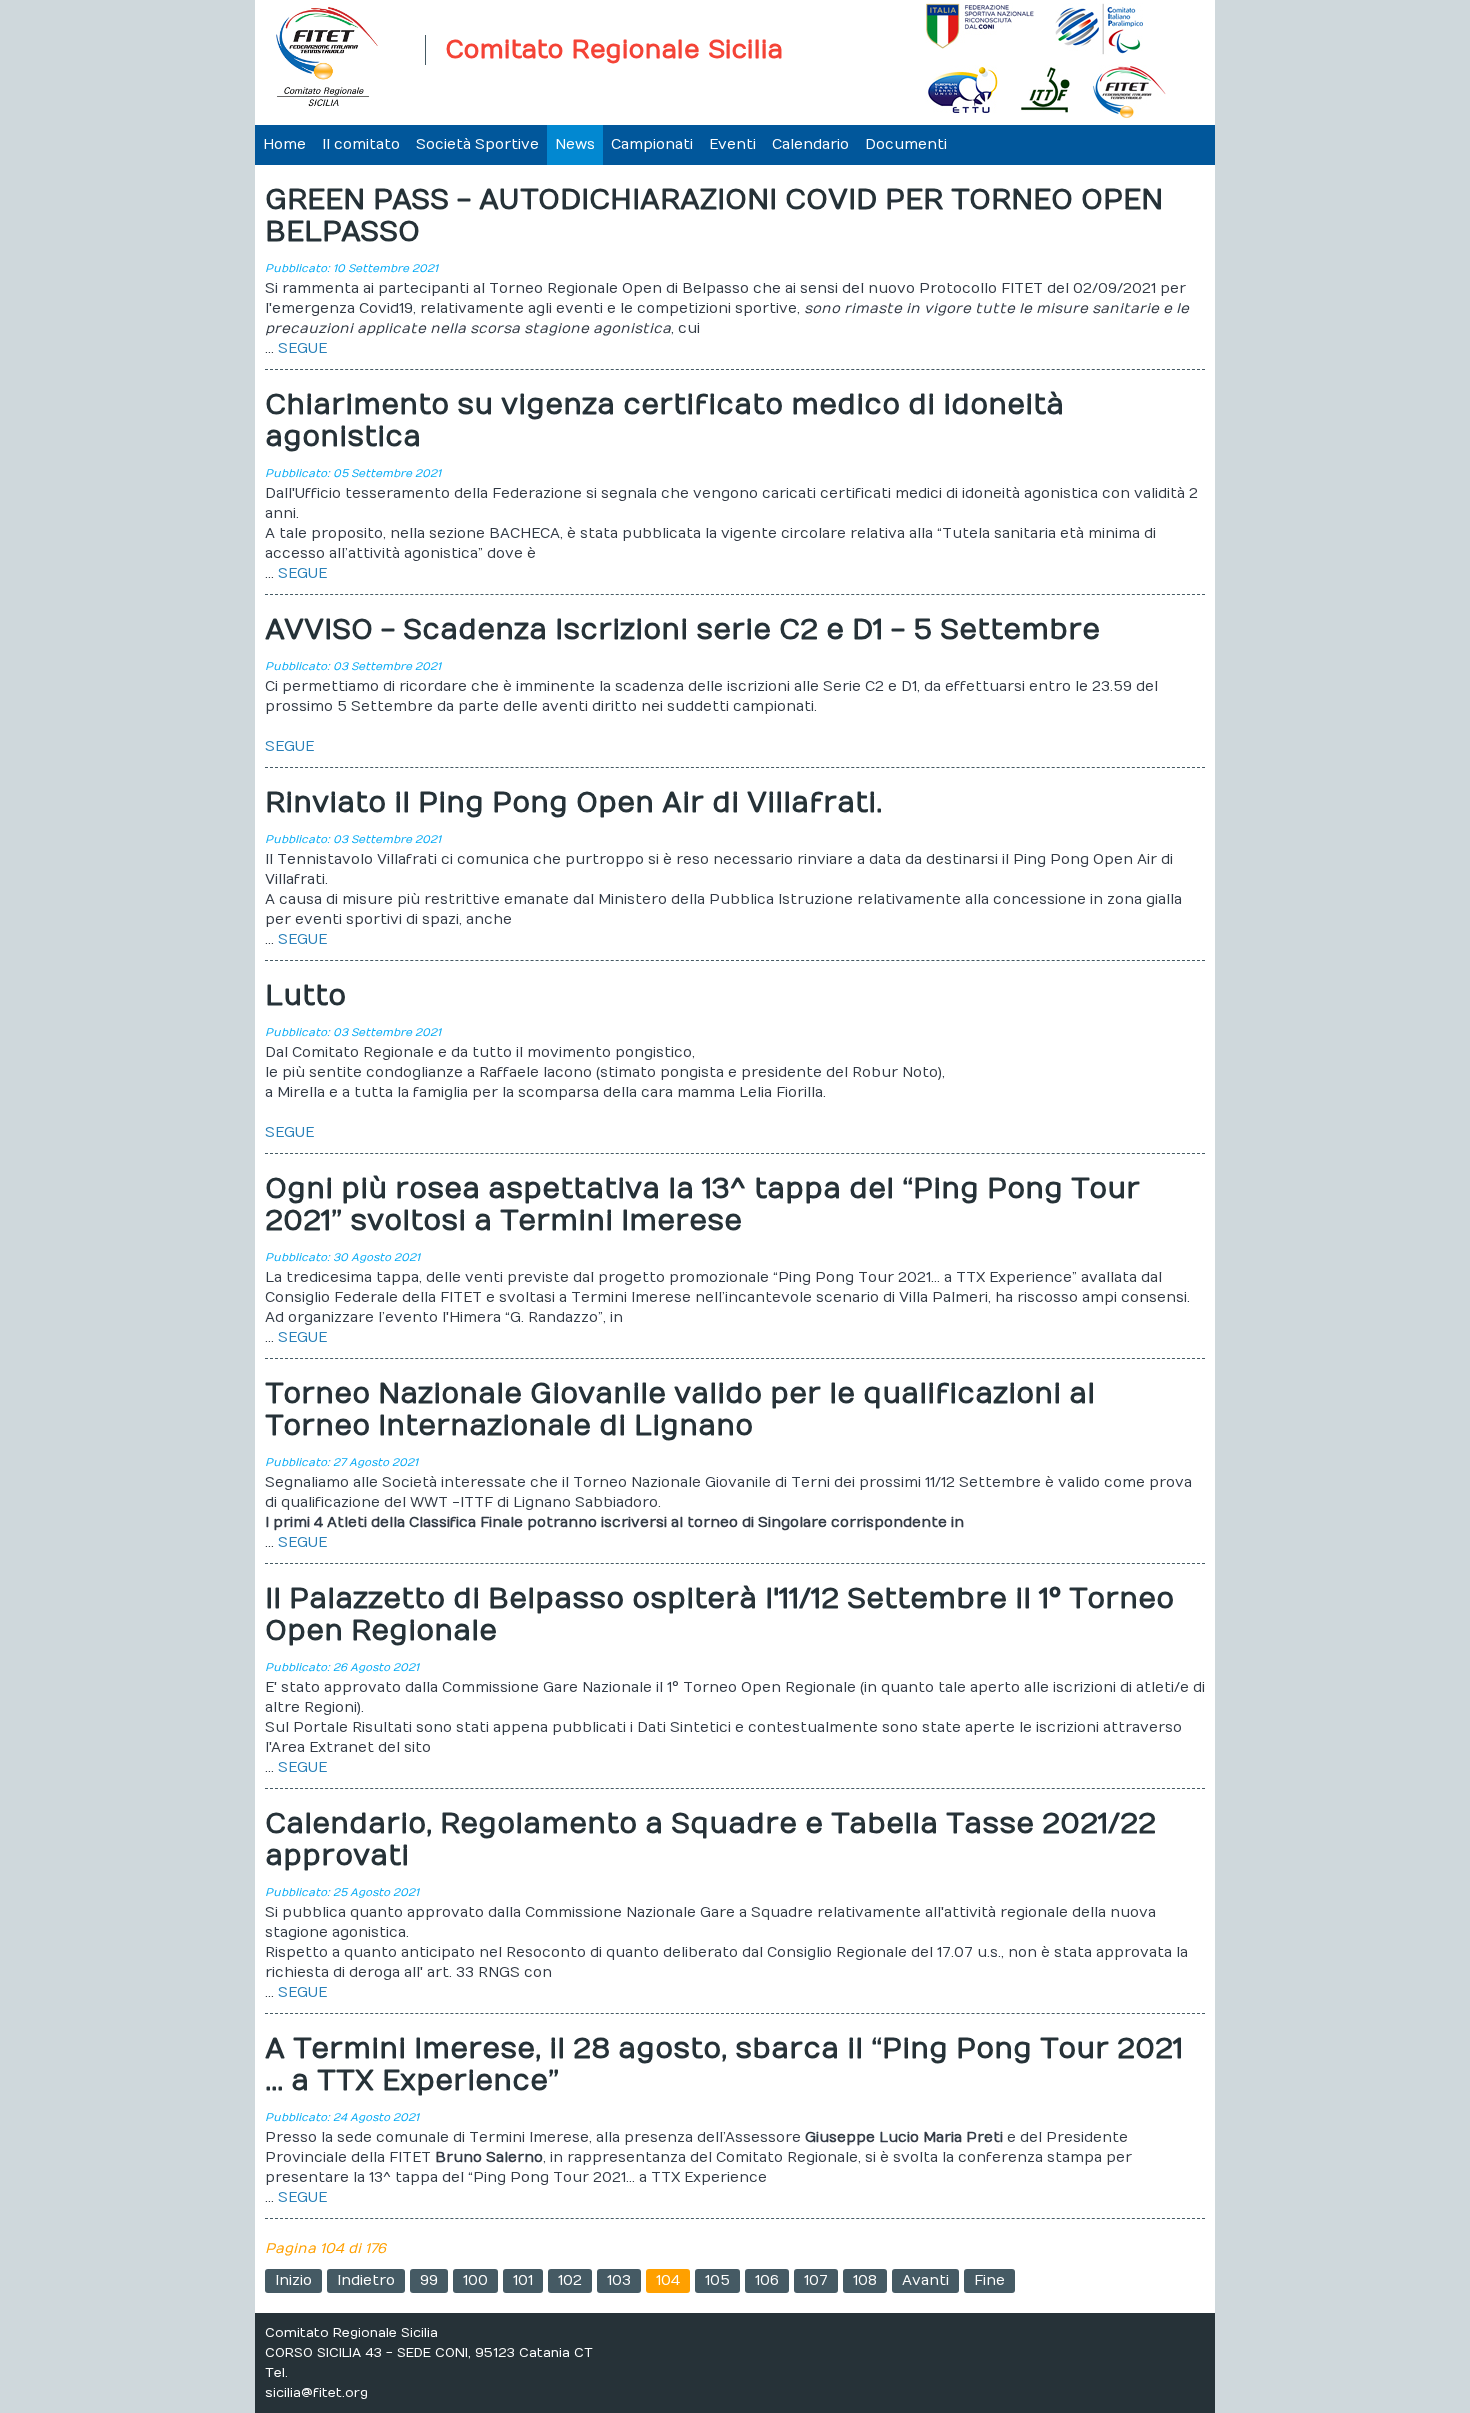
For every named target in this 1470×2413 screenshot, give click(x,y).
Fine (989, 2280)
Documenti (906, 144)
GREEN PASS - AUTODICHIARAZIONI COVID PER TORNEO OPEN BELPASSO (714, 216)
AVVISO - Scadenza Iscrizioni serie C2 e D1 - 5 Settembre (682, 630)
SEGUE (302, 348)
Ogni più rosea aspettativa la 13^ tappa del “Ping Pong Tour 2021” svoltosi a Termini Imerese (702, 1205)
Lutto (305, 996)
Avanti (925, 2280)
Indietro (366, 2280)
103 (619, 2280)
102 (570, 2280)
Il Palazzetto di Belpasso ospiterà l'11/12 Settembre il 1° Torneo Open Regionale (719, 1615)
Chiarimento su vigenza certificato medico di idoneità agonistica (664, 421)
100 (475, 2280)
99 (429, 2280)
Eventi (732, 144)
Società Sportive (477, 144)
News (575, 144)
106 (767, 2280)
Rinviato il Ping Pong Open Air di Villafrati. (573, 803)
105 (717, 2280)
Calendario (810, 144)
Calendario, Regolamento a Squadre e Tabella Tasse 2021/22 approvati (710, 1840)
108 (865, 2280)
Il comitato (361, 144)
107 (816, 2280)
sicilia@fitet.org (316, 2393)
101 (523, 2280)
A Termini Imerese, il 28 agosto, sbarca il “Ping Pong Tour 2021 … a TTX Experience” (724, 2065)
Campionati (652, 144)
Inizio (293, 2280)
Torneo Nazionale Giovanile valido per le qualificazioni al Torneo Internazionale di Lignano (680, 1410)
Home (284, 144)
